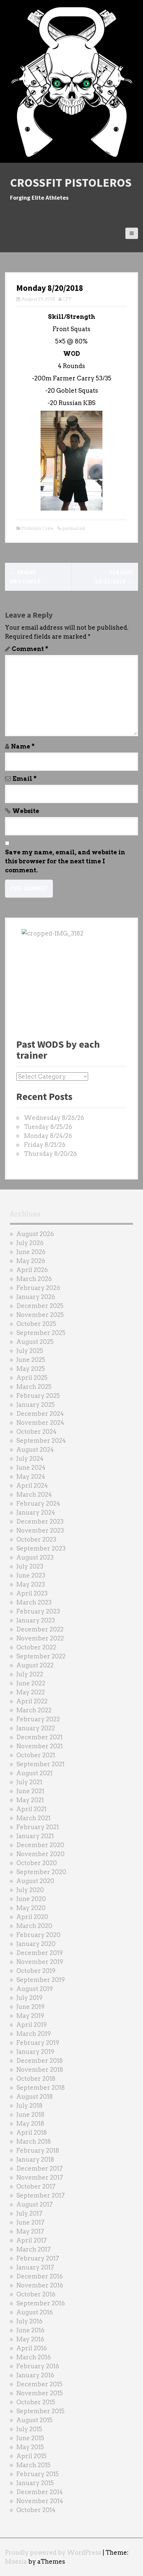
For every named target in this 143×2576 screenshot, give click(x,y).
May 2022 (31, 1692)
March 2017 (34, 2249)
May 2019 (30, 2016)
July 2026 (30, 1243)
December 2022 (40, 1629)
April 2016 (32, 2348)
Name (23, 746)
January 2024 (36, 1512)
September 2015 (40, 2411)
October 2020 (37, 1863)
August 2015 (34, 2420)
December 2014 (40, 2492)
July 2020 (30, 1890)
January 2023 (36, 1620)
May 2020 (31, 1908)
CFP (67, 299)
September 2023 (41, 1548)
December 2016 (40, 2276)
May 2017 (30, 2231)
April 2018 (32, 2133)
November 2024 (40, 1423)
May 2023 (31, 1584)
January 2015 (35, 2483)
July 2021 (29, 1782)
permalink (73, 528)
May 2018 (30, 2124)
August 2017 (35, 2204)
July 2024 (30, 1459)
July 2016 (29, 2321)
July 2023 (30, 1566)
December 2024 (40, 1414)
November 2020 (40, 1854)
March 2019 (34, 2034)
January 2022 (36, 1728)
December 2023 (40, 1521)
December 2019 (40, 1953)
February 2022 (38, 1719)
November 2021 (40, 1746)
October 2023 (36, 1539)
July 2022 (30, 1674)
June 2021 (30, 1791)
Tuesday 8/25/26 (48, 1127)
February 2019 (38, 2043)
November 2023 (40, 1530)
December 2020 (40, 1845)
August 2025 (35, 1342)
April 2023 (32, 1593)
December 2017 (40, 2168)
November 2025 (40, 1315)
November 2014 (40, 2501)
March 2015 (33, 2465)
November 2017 (40, 2177)
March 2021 (33, 1818)
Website (26, 811)
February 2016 (38, 2366)
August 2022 (35, 1665)
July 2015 (29, 2429)
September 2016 (41, 2303)
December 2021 (39, 1737)
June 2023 (31, 1575)
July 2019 (29, 1998)
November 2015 (40, 2393)
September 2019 (41, 1980)
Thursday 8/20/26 (50, 1154)
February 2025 (38, 1396)
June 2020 (31, 1899)
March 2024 (34, 1495)
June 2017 (30, 2222)
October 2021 (36, 1755)
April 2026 (32, 1270)
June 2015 (30, 2438)
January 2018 (35, 2159)
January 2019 (35, 2052)
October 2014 (36, 2510)
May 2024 (31, 1477)
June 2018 (30, 2115)
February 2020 (38, 1935)
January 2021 (35, 1836)
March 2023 (34, 1602)
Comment (30, 649)
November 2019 (40, 1962)
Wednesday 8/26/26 (54, 1118)
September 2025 (41, 1333)
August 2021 (34, 1773)
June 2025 (31, 1360)
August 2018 (35, 2097)
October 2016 (36, 2294)
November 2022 (40, 1638)
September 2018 (41, 2088)
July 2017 (29, 2213)
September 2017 (41, 2195)
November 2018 (40, 2070)
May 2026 (31, 1261)
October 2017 (36, 2186)
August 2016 (35, 2312)
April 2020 (32, 1917)
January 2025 (36, 1405)
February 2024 (38, 1503)
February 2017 (38, 2258)
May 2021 (30, 1800)
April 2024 (32, 1486)
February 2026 (38, 1288)
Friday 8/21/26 (45, 1145)
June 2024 (31, 1468)
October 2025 (36, 1324)
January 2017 (35, 2267)
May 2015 (30, 2447)
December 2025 (40, 1306)
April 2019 (32, 2025)
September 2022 (41, 1656)
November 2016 (40, 2285)
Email (25, 779)
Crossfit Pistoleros (71, 183)
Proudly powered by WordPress (53, 2553)
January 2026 (36, 1297)
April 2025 (32, 1378)
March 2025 (34, 1387)
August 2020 (35, 1881)
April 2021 (31, 1809)
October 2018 (36, 2079)
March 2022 (34, 1710)
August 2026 (35, 1234)
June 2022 (31, 1683)
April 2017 (32, 2240)
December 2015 (39, 2384)
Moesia (16, 2562)
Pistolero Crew (38, 528)
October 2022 (36, 1647)
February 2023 (38, 1611)
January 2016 (35, 2375)
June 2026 (31, 1252)
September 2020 (41, 1872)
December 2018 (40, 2061)
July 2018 (29, 2106)
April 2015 (31, 2456)
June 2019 (30, 2007)
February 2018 (38, 2150)
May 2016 (30, 2339)
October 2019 (36, 1971)
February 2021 (38, 1827)
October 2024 (36, 1432)
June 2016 (30, 2330)
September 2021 (40, 1764)
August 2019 (35, 1989)
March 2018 (34, 2142)
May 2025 (31, 1369)
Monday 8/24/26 (48, 1136)
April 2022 (32, 1701)
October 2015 (36, 2402)
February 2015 (38, 2474)
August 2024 (35, 1450)
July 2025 (30, 1351)
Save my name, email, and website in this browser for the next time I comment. (65, 861)
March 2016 (34, 2357)
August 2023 (35, 1557)
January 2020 (36, 1944)
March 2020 (34, 1926)
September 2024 (41, 1441)
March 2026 (34, 1279)
